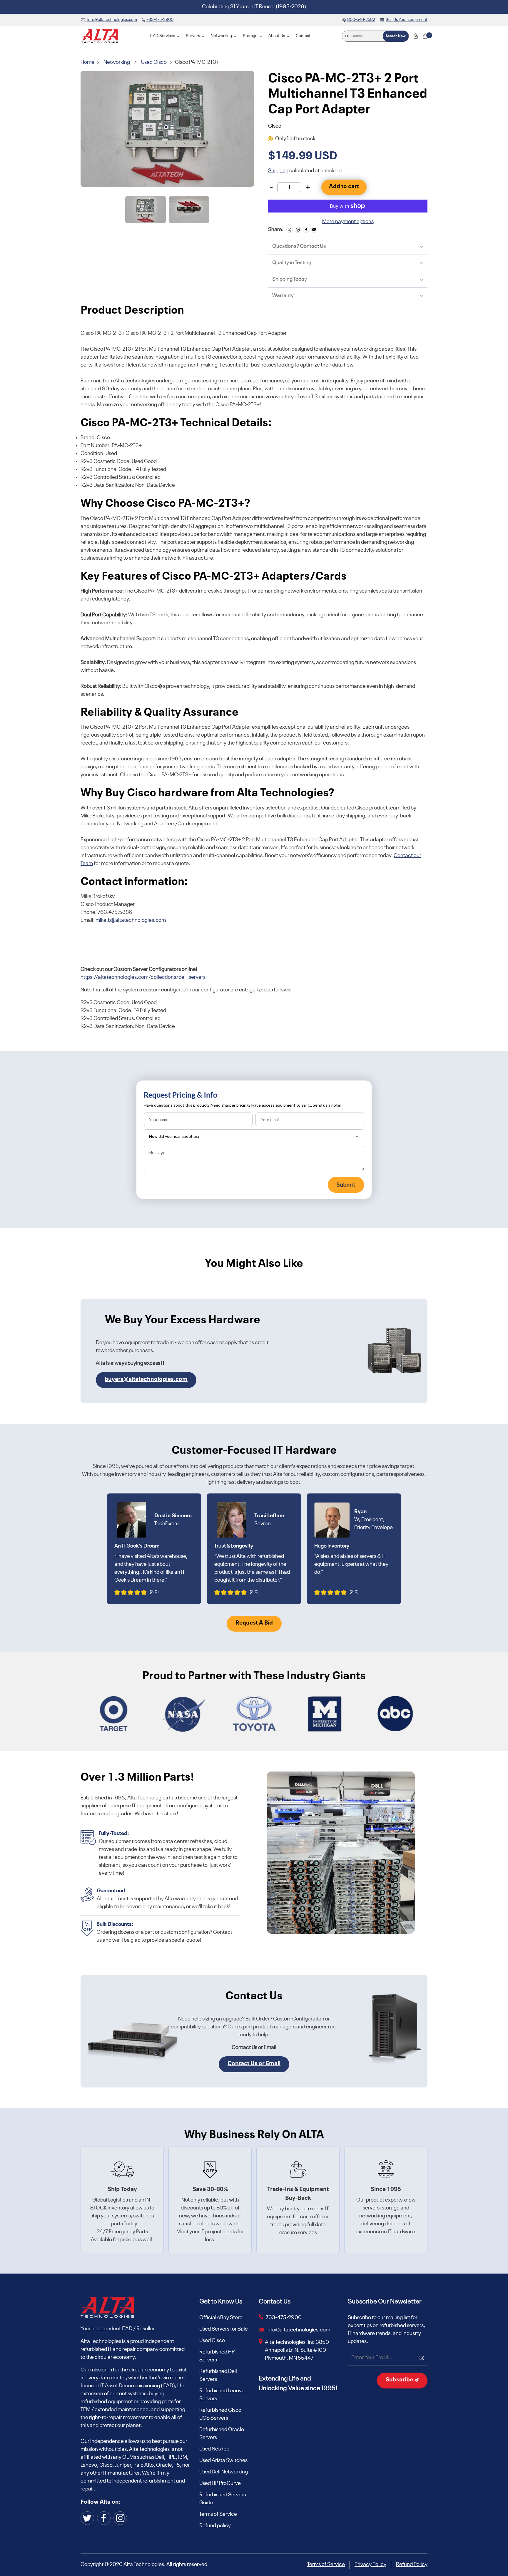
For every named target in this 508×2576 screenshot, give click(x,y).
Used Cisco (154, 62)
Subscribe (400, 2380)
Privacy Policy (370, 2565)
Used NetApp (214, 2449)
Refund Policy (412, 2565)
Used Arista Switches (223, 2460)
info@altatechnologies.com (299, 2330)
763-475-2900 (284, 2318)
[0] (425, 36)
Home (88, 62)
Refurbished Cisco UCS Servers (220, 2414)
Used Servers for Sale (224, 2329)
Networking (117, 62)
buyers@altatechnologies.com (146, 1379)
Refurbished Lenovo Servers (222, 2395)
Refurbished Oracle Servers (222, 2434)
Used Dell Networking (224, 2472)
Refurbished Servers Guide (223, 2499)
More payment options (348, 222)
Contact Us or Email (254, 2064)
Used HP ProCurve (220, 2483)
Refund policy (215, 2526)
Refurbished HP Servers (217, 2356)
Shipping (278, 171)
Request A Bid (254, 1623)
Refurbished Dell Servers (218, 2375)
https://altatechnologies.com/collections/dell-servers (143, 977)
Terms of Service (218, 2514)
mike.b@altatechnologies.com (131, 920)
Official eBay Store (221, 2318)
